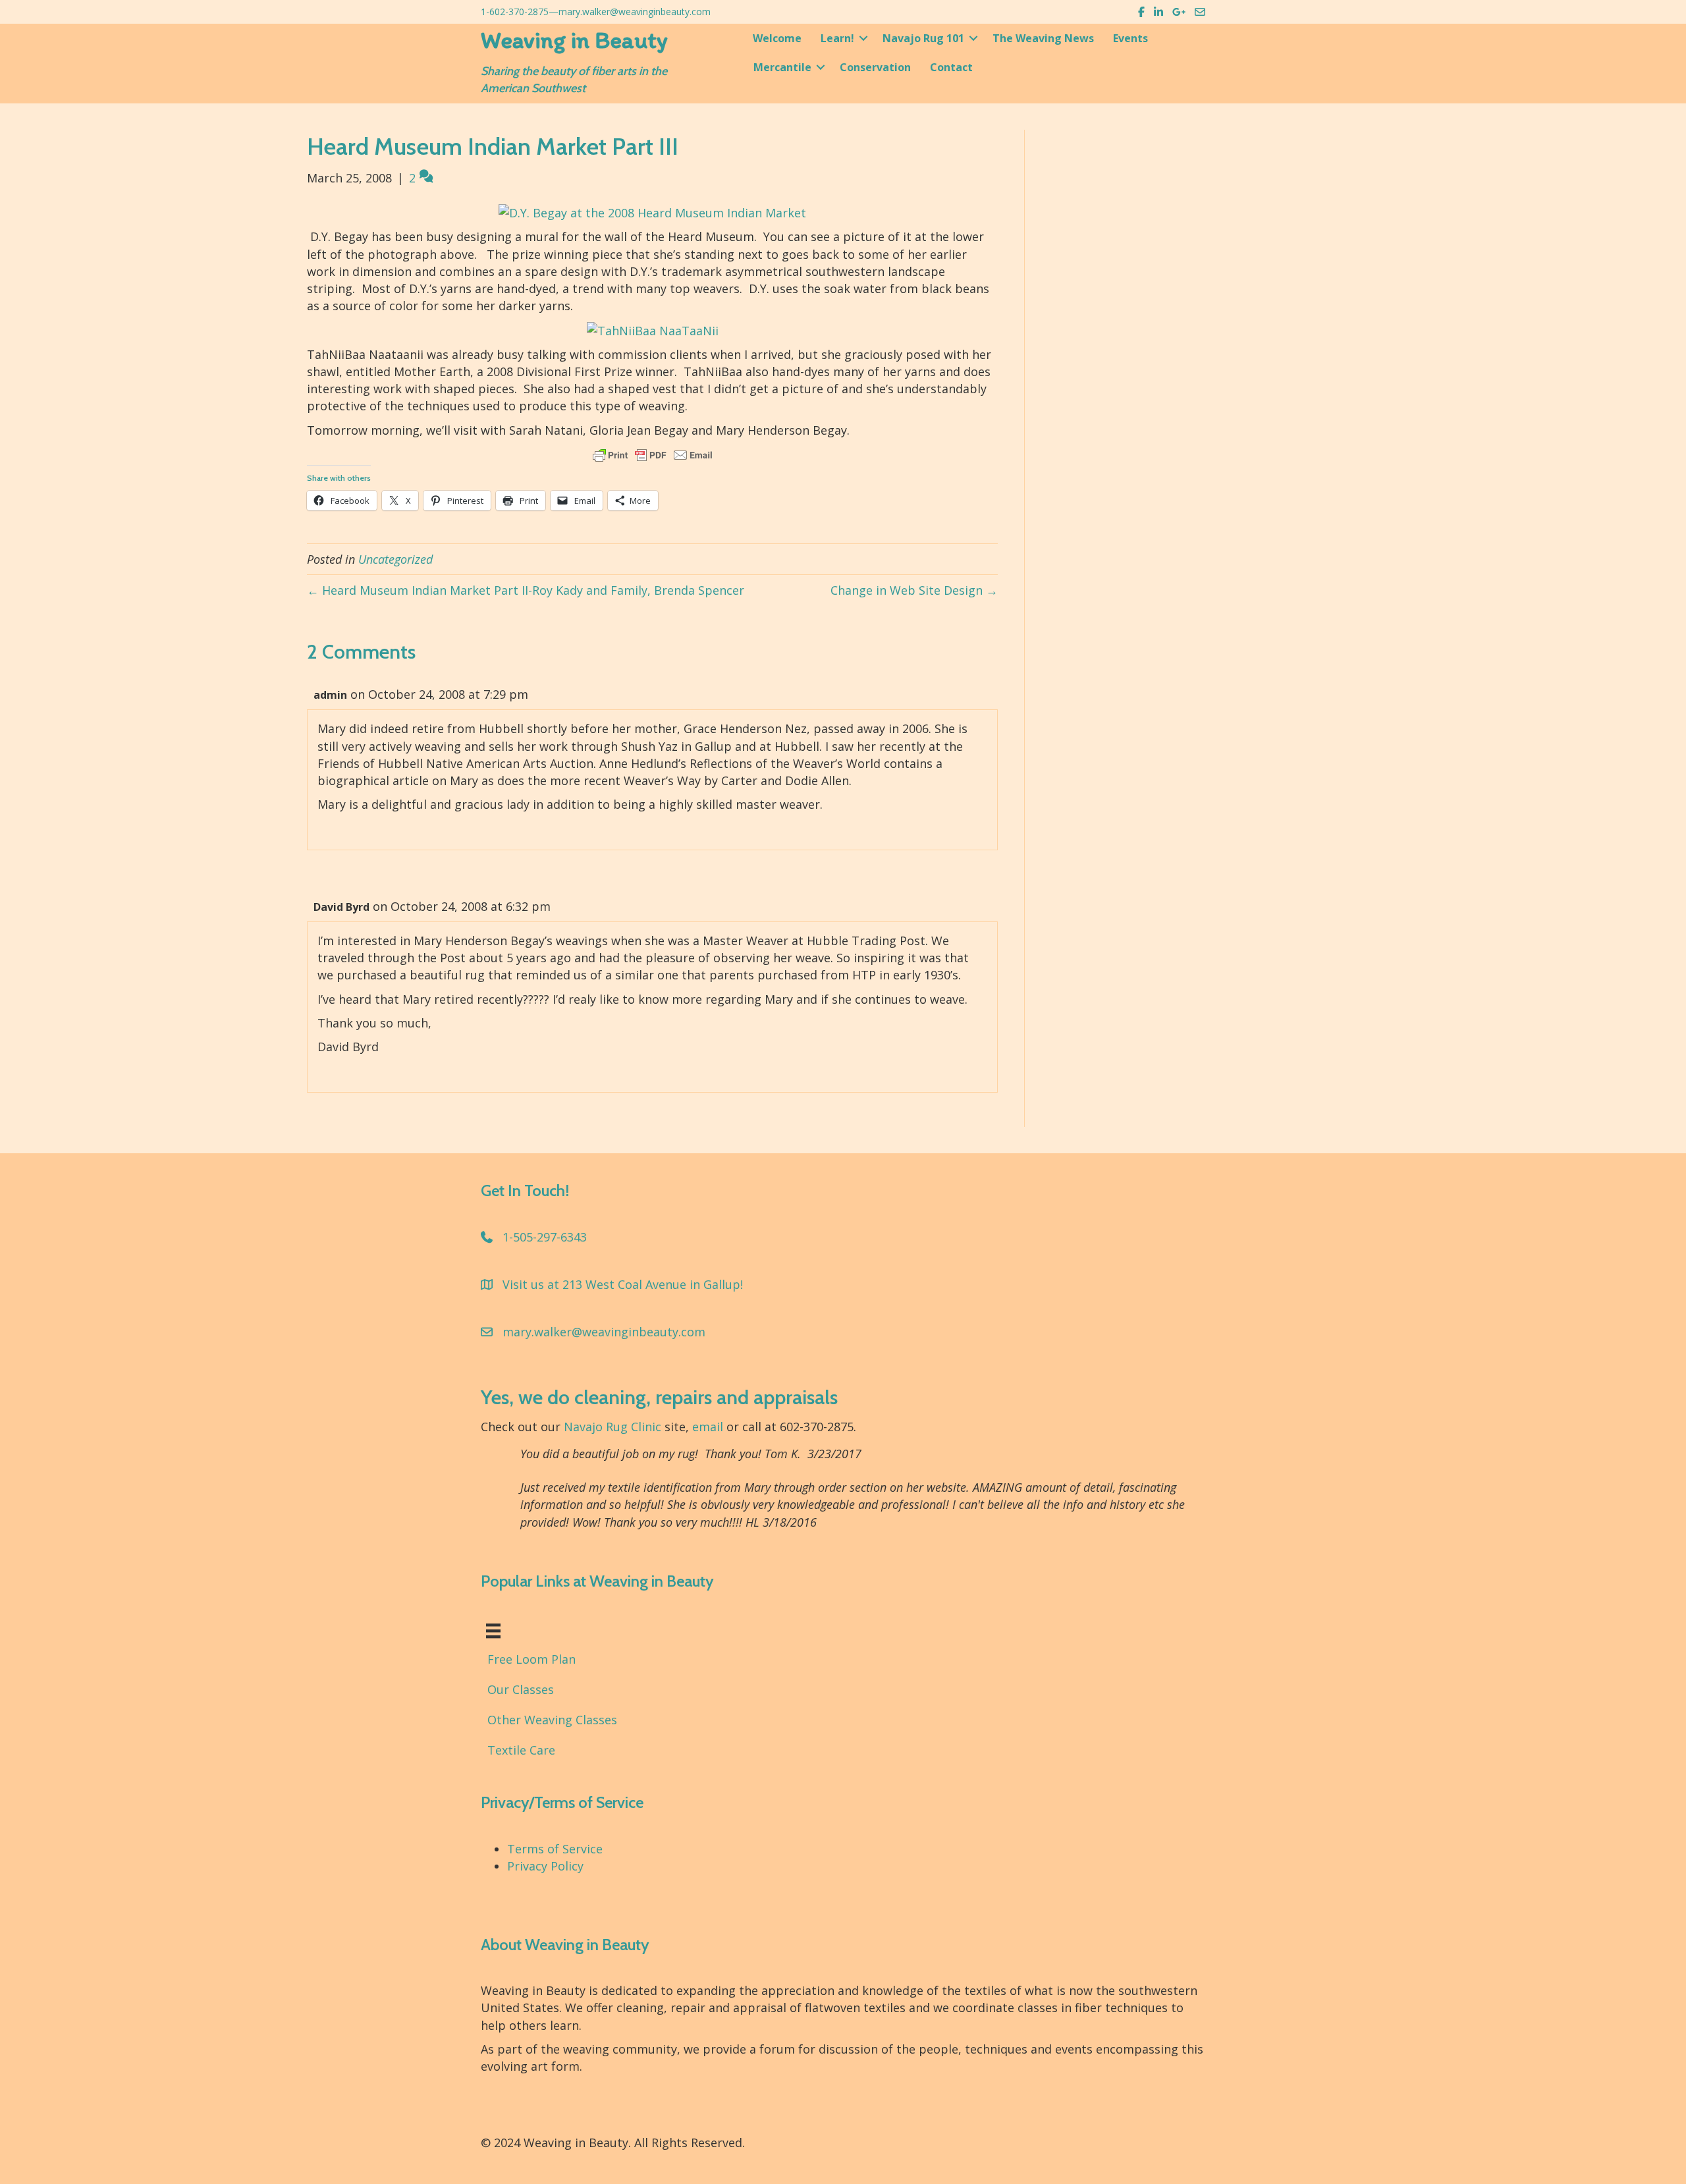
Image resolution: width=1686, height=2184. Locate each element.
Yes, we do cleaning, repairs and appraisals (659, 1397)
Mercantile (782, 67)
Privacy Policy (545, 1866)
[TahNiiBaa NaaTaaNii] (653, 329)
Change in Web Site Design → (914, 590)
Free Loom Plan (531, 1659)
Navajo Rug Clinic (612, 1427)
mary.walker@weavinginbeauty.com (635, 12)
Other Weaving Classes (552, 1720)
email (708, 1427)
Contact (951, 67)
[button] (863, 38)
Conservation (875, 67)
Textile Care (521, 1750)
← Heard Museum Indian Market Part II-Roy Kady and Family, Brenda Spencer (526, 590)
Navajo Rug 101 (923, 38)
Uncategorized (395, 559)
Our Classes (521, 1689)
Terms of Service (555, 1849)
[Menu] (493, 1631)
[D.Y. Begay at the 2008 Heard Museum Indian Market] (652, 211)
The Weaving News (1043, 38)
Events (1130, 38)
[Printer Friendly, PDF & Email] (653, 455)
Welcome (777, 38)
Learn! (837, 38)
